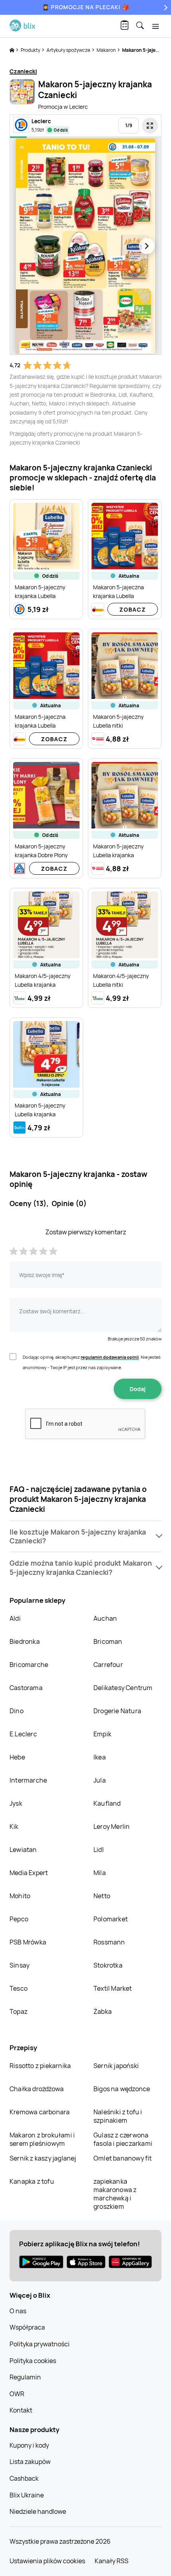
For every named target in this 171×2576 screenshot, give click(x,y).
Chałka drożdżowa (37, 2089)
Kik (14, 1826)
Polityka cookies (33, 2361)
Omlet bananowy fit (123, 2158)
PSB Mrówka (28, 1942)
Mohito (20, 1896)
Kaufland (107, 1803)
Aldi (15, 1618)
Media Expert (29, 1873)
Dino (17, 1711)
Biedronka (25, 1641)
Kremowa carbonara (40, 2112)
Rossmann (109, 1942)
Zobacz (133, 609)
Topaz (18, 2011)
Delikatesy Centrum (123, 1688)
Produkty (31, 50)
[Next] (165, 7)
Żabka (103, 2011)
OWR (17, 2394)
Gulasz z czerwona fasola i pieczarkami (123, 2139)
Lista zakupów (30, 2462)
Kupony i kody (29, 2445)
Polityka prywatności (40, 2344)
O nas (18, 2311)
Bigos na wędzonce (122, 2089)
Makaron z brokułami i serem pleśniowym (42, 2139)
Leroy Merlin (112, 1826)
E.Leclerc (23, 1734)
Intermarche (28, 1780)
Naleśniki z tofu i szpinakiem (118, 2116)
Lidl (99, 1850)
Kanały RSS (112, 2561)
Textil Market (113, 1988)
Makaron (107, 50)
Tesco (18, 1988)
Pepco (19, 1919)
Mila (100, 1873)
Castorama (26, 1688)
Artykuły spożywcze (69, 50)
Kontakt (21, 2410)
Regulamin (25, 2377)
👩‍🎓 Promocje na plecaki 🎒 (86, 7)
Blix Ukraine (27, 2495)
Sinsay (19, 1965)
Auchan (105, 1618)
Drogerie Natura (117, 1711)
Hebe (17, 1757)
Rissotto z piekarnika (40, 2066)
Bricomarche (29, 1665)
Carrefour (108, 1665)
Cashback (24, 2478)
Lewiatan (23, 1850)
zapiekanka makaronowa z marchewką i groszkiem (115, 2194)
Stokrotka (108, 1965)
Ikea (100, 1757)
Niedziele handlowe (38, 2511)
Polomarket (111, 1919)
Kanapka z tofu (32, 2181)
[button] (85, 1537)
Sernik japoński (116, 2066)
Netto (102, 1896)
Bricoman (108, 1641)
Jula (100, 1780)
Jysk (16, 1803)
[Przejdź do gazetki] (150, 126)
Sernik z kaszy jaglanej (43, 2158)
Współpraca (27, 2327)
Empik (102, 1734)
